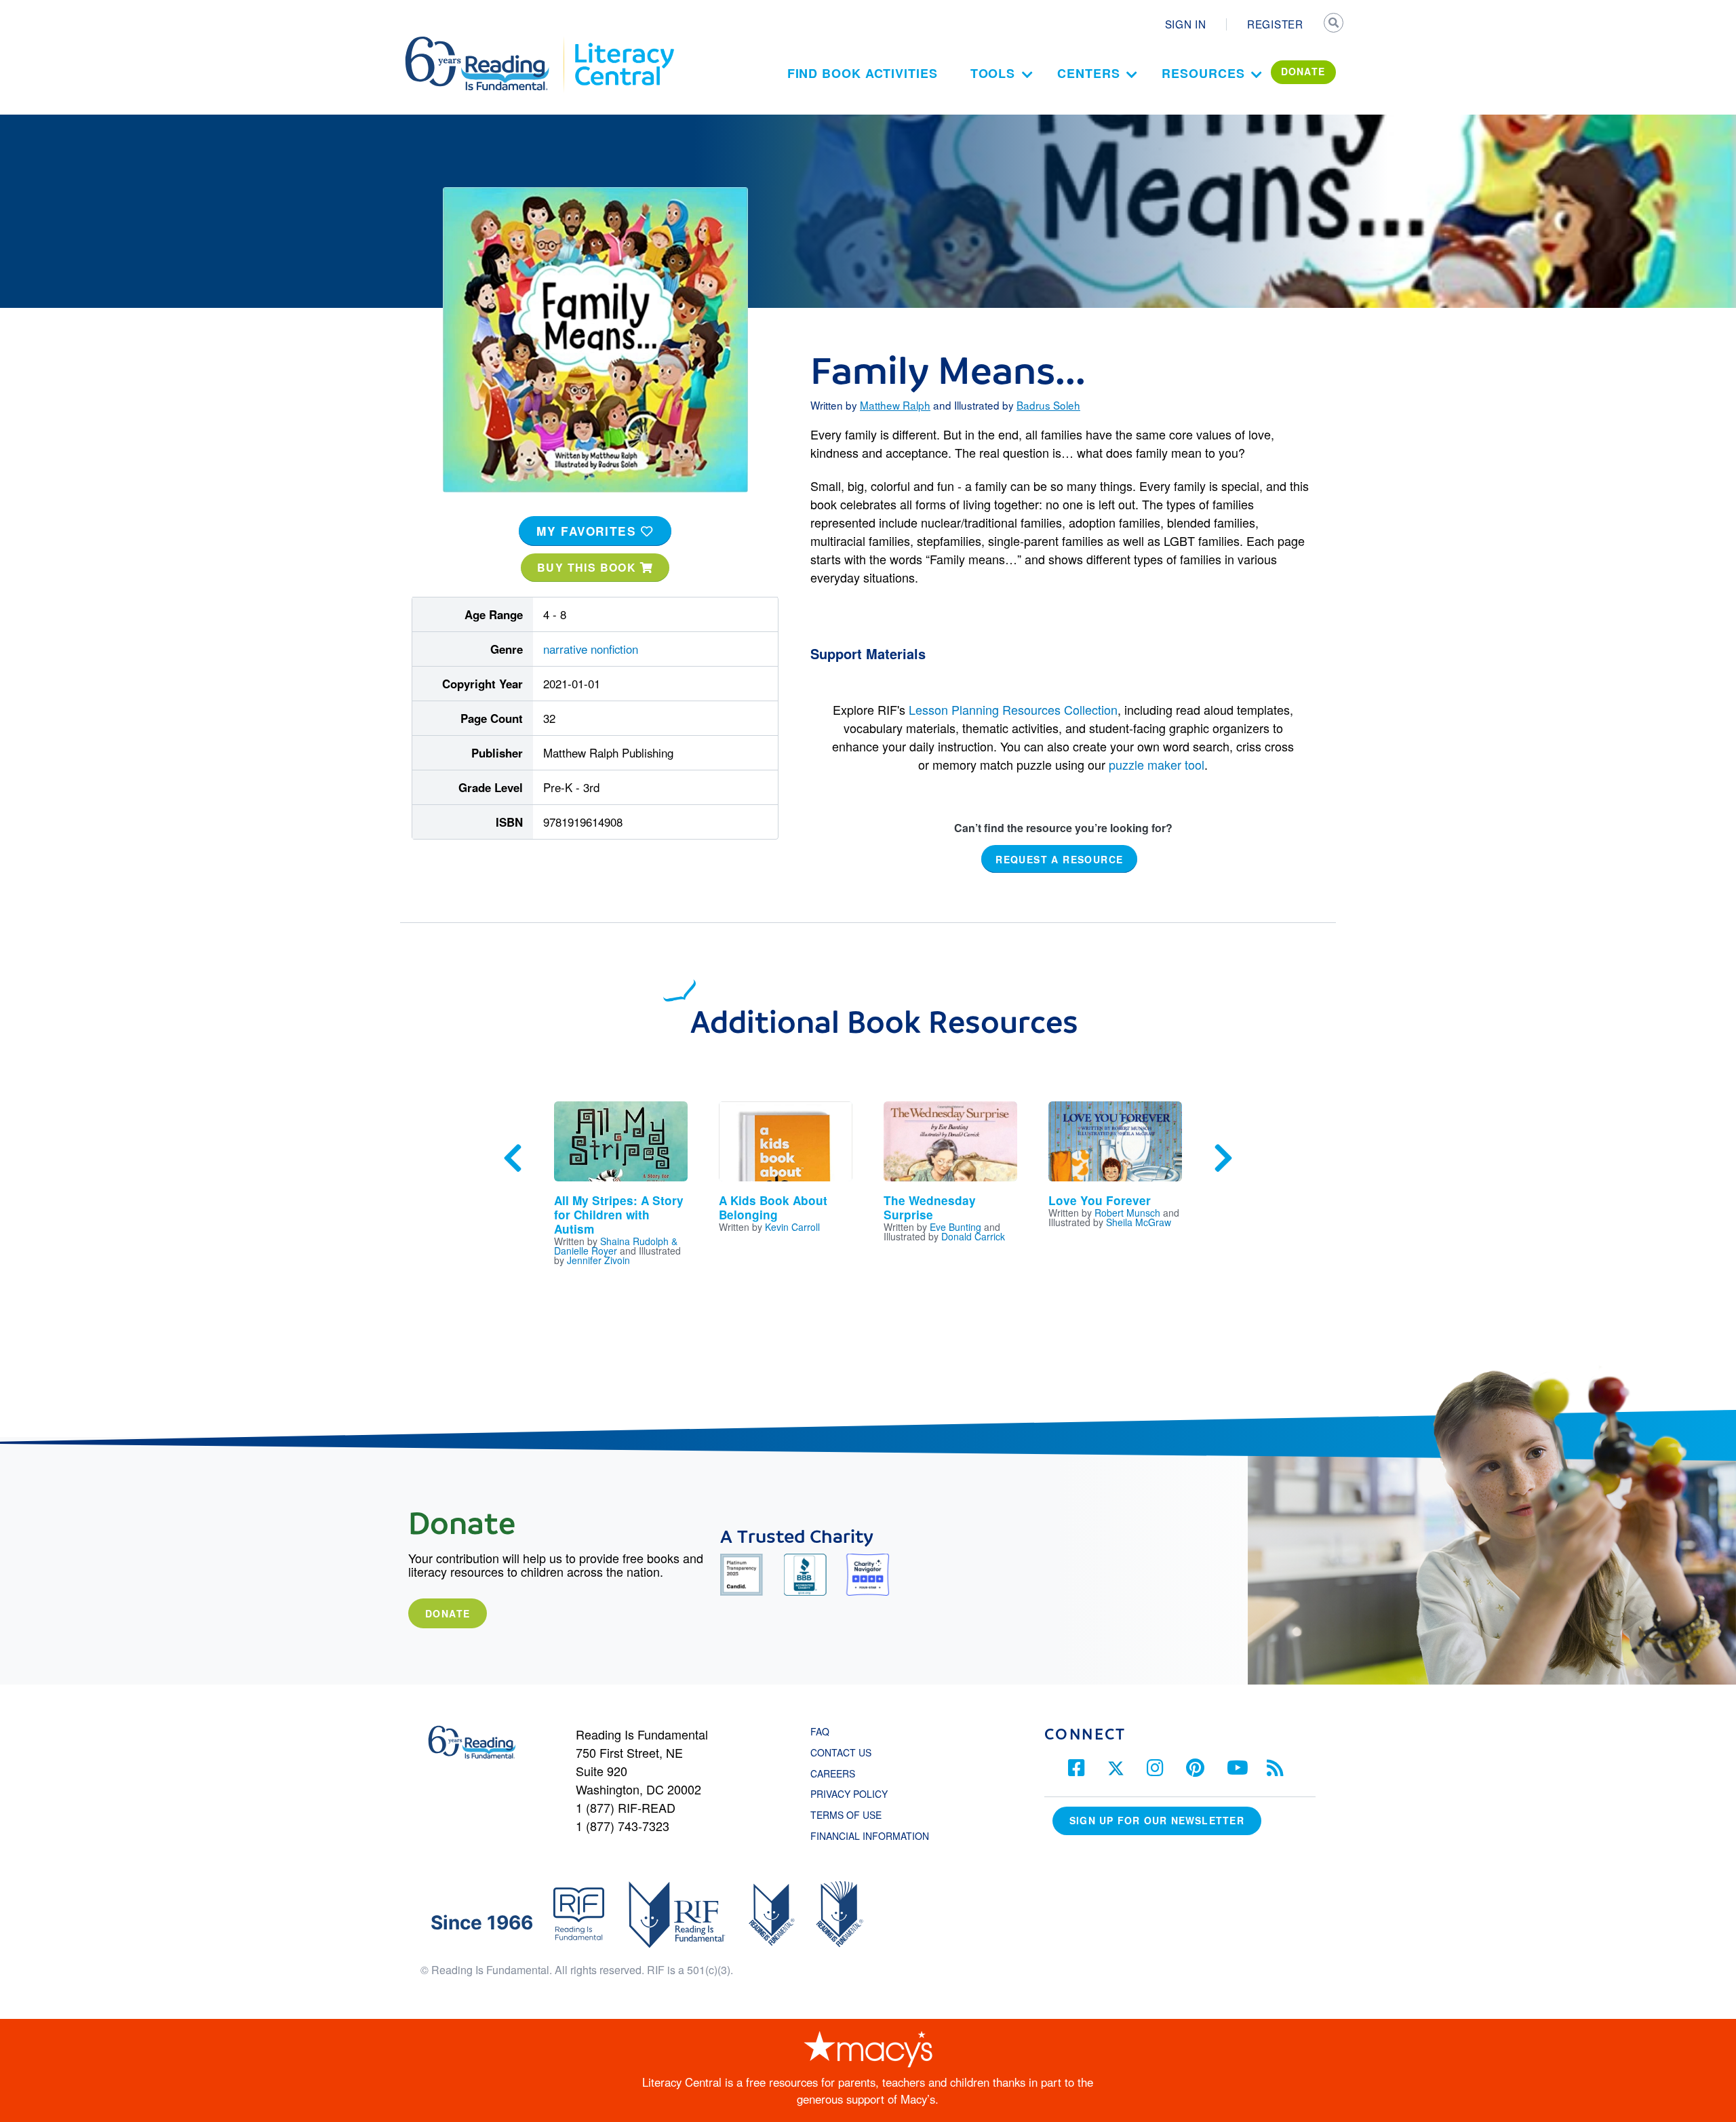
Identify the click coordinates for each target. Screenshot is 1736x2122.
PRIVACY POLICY (849, 1794)
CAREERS (833, 1773)
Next (1223, 1158)
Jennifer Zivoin (598, 1260)
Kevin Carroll (792, 1227)
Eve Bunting (955, 1227)
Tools (993, 73)
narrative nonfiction (591, 649)
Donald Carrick (973, 1236)
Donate (448, 1613)
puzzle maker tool (1157, 764)
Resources (1203, 73)
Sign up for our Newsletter (1157, 1820)
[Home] (487, 43)
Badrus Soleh (1048, 405)
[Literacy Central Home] (624, 43)
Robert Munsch (1127, 1213)
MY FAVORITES (589, 531)
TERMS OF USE (853, 1815)
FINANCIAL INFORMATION (870, 1836)
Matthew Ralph (895, 405)
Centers (1088, 73)
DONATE (1303, 71)
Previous (513, 1158)
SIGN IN (1186, 24)
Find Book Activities (863, 73)
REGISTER (1275, 24)
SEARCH (1334, 24)
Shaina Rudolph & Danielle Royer (616, 1246)
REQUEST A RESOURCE (1059, 859)
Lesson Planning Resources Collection (1013, 709)
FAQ (820, 1731)
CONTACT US (845, 1752)
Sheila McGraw (1139, 1222)
